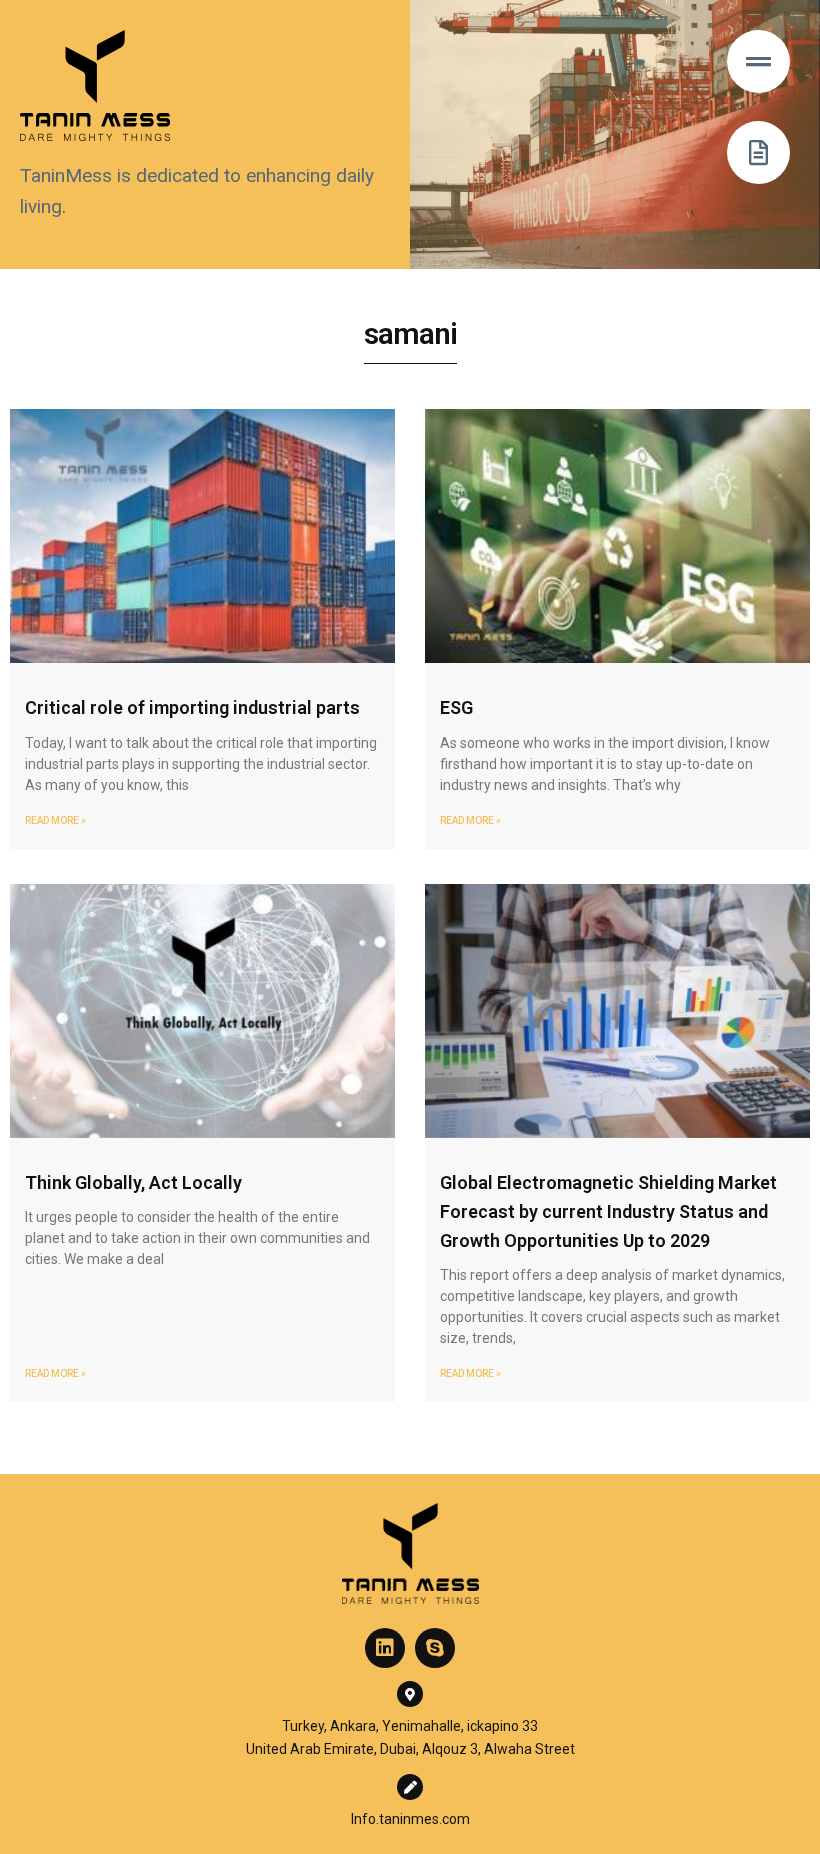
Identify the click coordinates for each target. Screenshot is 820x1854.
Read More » (55, 820)
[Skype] (435, 1648)
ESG (456, 707)
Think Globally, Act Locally (133, 1182)
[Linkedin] (385, 1648)
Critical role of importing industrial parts (192, 707)
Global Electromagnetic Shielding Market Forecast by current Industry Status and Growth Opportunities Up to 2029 (608, 1211)
